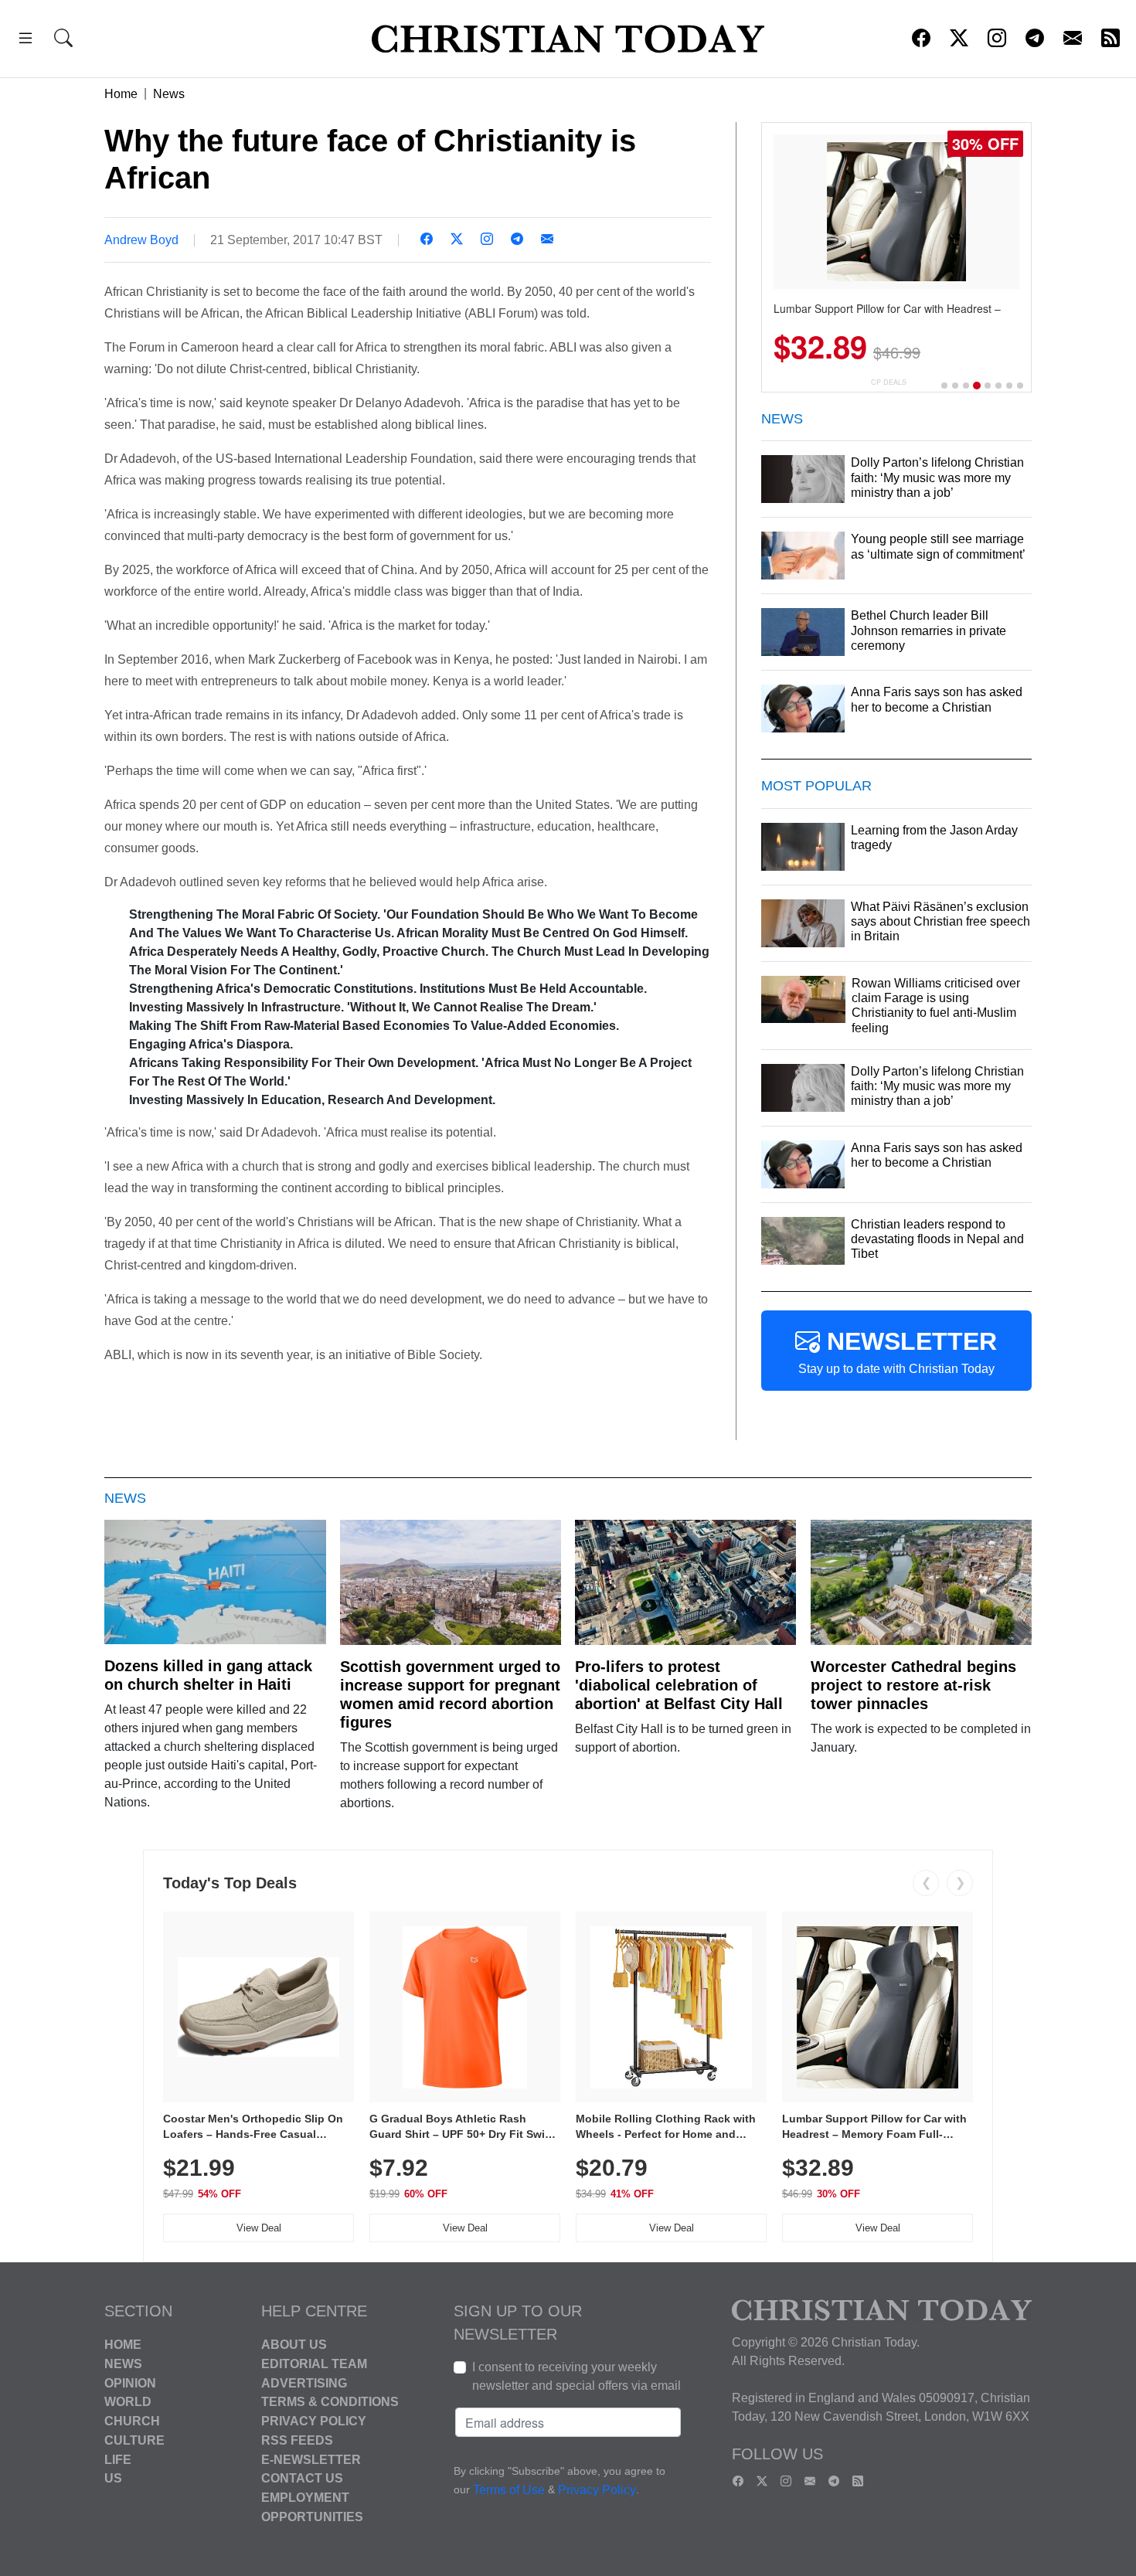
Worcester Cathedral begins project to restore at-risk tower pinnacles (913, 1685)
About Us (294, 2345)
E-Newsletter (311, 2459)
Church (132, 2421)
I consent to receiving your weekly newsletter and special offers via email (577, 2376)
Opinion (130, 2382)
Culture (134, 2440)
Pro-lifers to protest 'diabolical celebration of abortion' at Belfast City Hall (679, 1685)
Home (121, 94)
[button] (26, 41)
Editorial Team (314, 2364)
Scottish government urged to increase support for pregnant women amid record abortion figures (450, 1694)
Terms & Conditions (330, 2402)
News (169, 94)
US (113, 2478)
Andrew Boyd (141, 240)
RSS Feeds (297, 2440)
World (128, 2402)
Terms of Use (509, 2490)
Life (118, 2459)
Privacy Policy (314, 2421)
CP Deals (889, 382)
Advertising (304, 2382)
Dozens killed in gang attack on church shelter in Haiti (208, 1675)
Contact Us (302, 2478)
